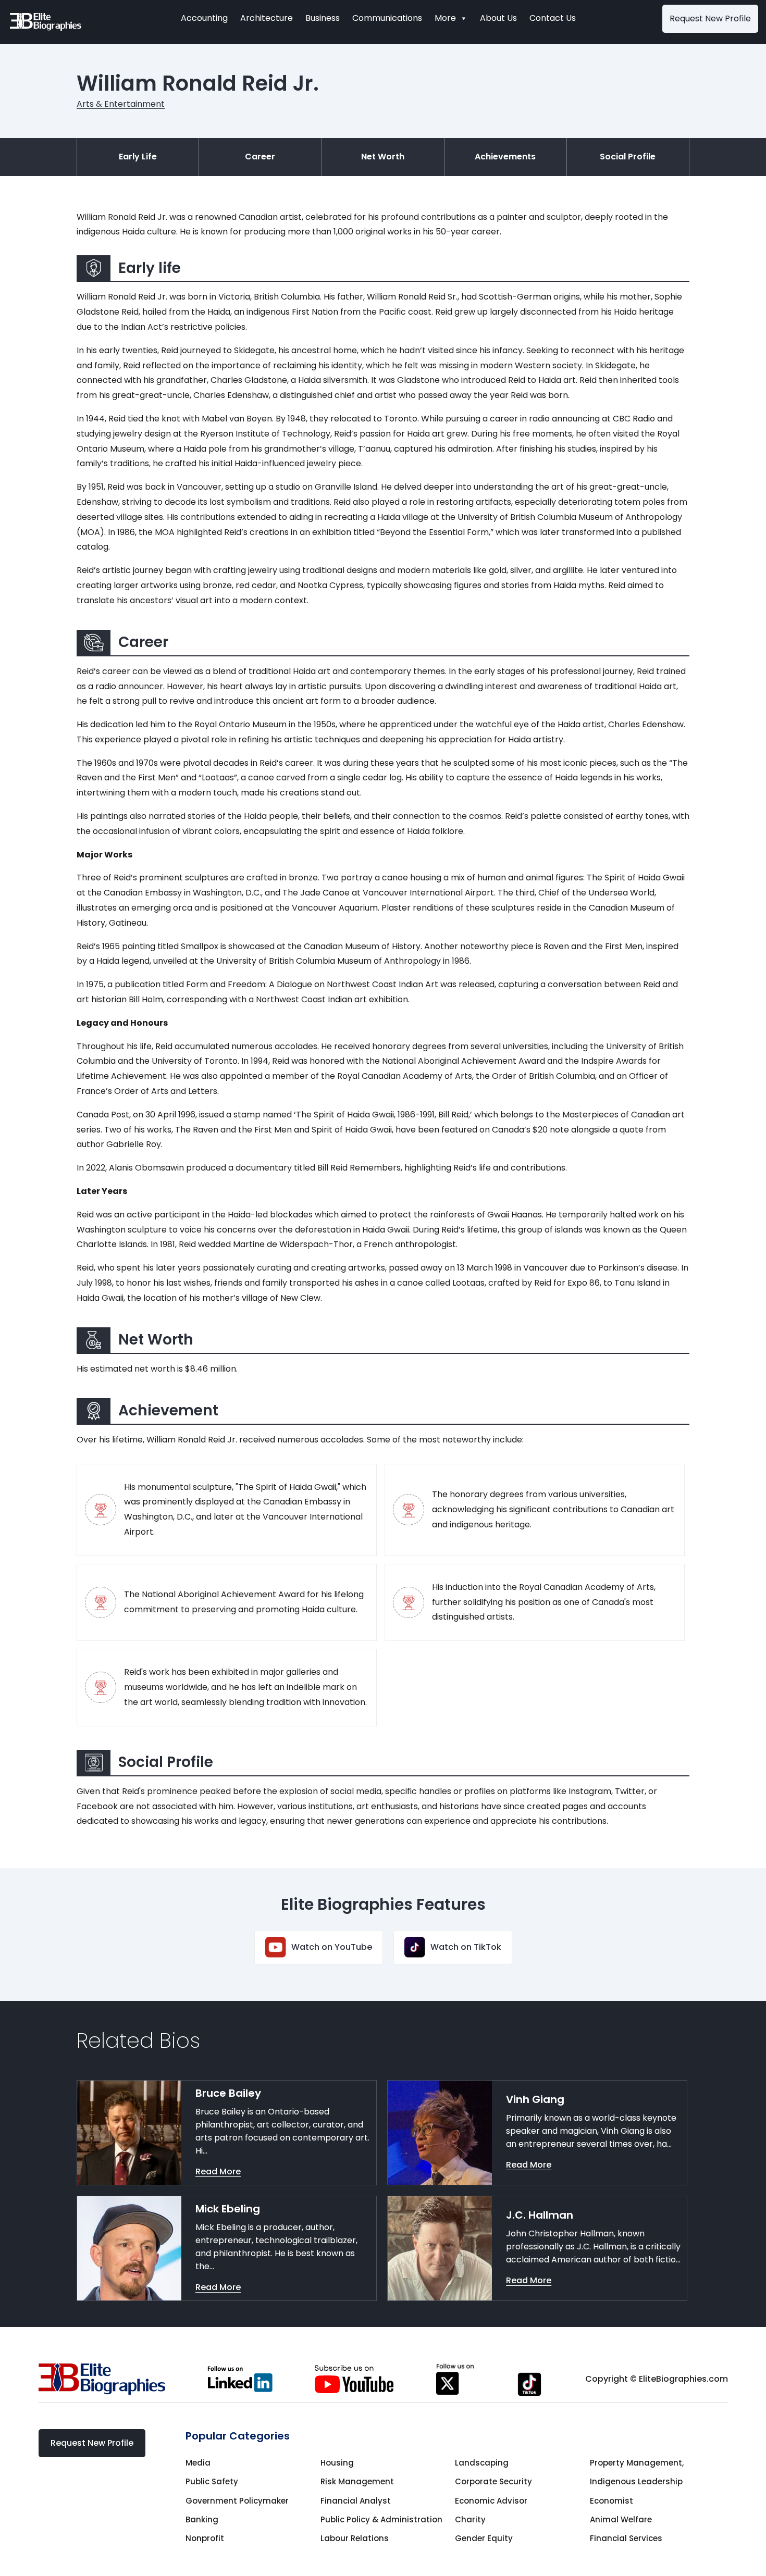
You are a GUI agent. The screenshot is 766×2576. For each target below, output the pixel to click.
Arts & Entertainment (121, 104)
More (445, 18)
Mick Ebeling (228, 2209)
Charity (470, 2519)
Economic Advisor (491, 2501)
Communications (387, 18)
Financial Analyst (356, 2501)
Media (198, 2463)
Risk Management (357, 2481)
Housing (337, 2463)
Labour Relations (355, 2538)
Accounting (204, 18)
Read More (218, 2171)
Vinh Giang (535, 2099)
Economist (611, 2501)
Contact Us (553, 18)
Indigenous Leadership (636, 2481)
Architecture (267, 18)
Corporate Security (493, 2481)
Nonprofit (205, 2538)
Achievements (505, 157)
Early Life (138, 157)
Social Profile (628, 157)
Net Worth (383, 157)
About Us (498, 18)
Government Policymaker (237, 2501)
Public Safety (212, 2481)
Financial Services (626, 2538)
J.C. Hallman (540, 2215)
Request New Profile (710, 18)
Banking (202, 2519)
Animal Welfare (621, 2519)
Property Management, (637, 2463)
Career (260, 157)
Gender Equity (484, 2538)
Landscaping (482, 2463)
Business (323, 18)
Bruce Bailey (228, 2093)
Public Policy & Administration (381, 2519)
